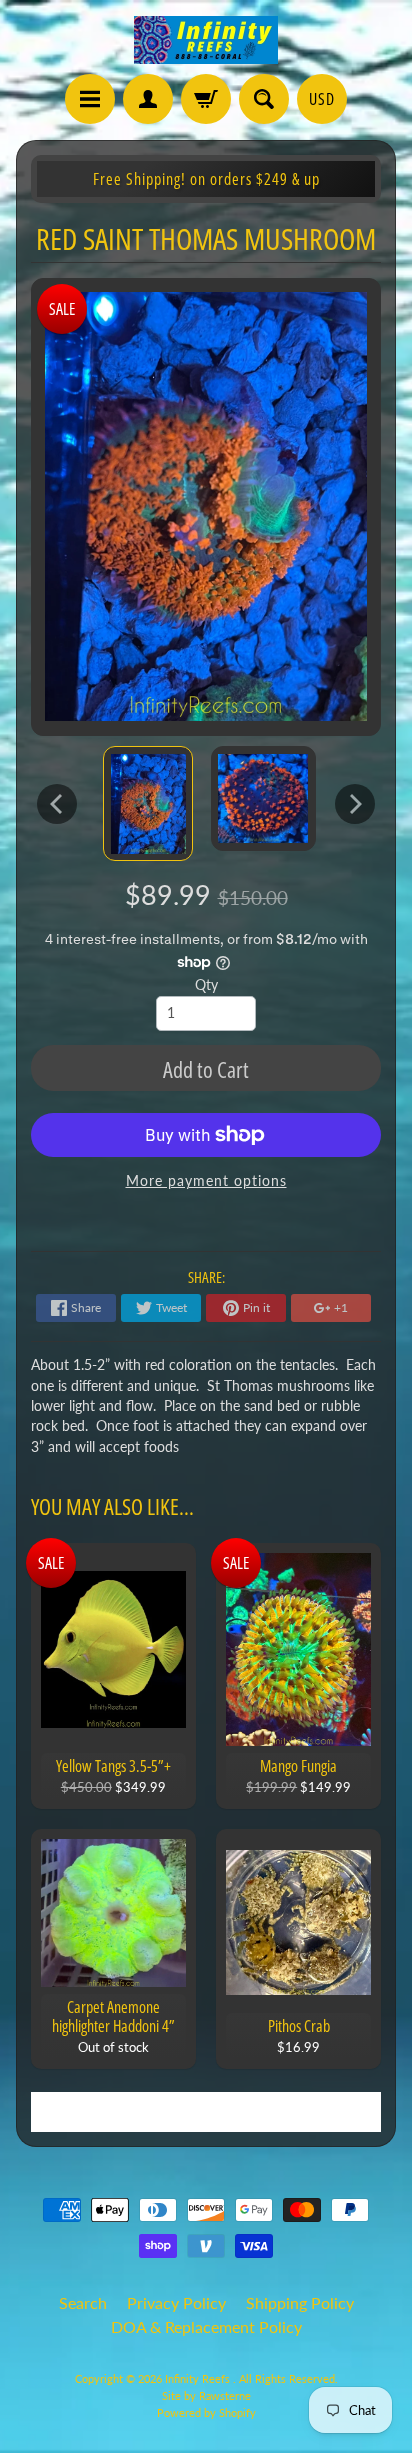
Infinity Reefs (199, 2378)
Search (83, 2302)
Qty (206, 985)
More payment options (206, 1181)
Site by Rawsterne (206, 2395)
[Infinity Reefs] (206, 40)
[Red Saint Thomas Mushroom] (148, 804)
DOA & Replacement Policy (206, 2326)
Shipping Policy (300, 2302)
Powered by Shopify (206, 2412)
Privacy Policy (176, 2302)
